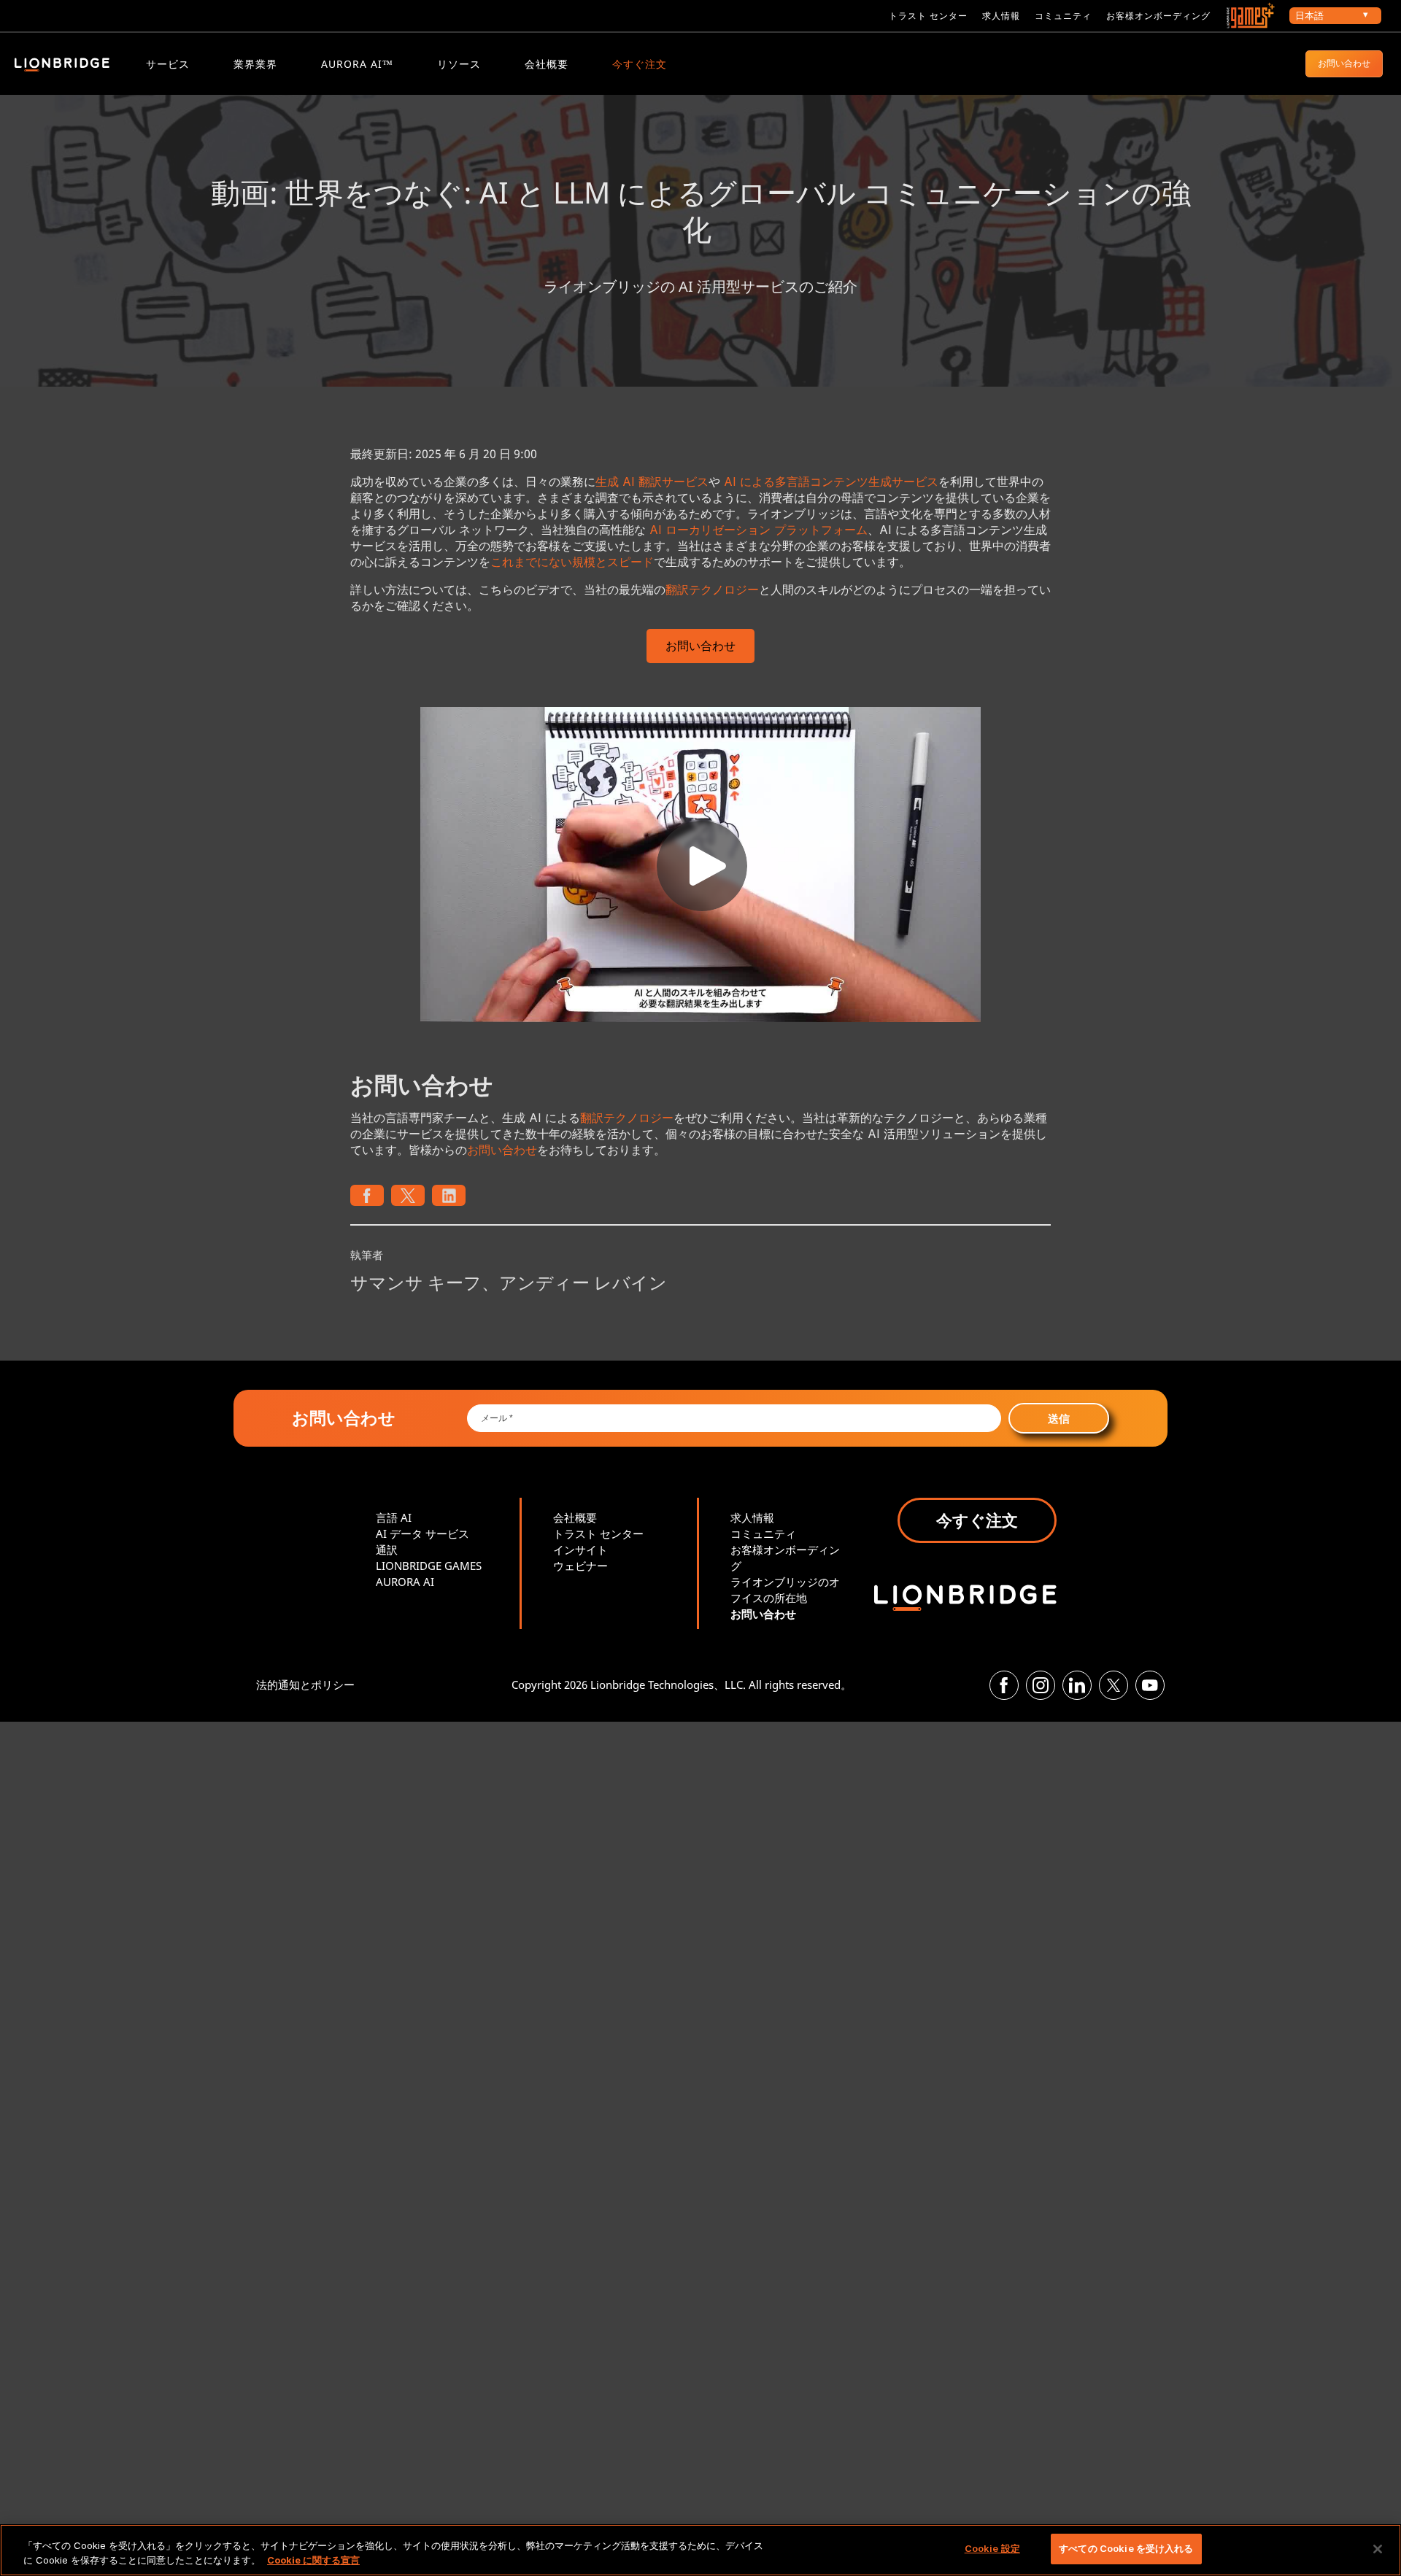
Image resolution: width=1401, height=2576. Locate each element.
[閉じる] (1378, 2549)
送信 (1059, 1418)
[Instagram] (1041, 1685)
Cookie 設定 (992, 2548)
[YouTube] (1150, 1685)
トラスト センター (928, 16)
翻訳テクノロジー (712, 589)
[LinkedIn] (1077, 1685)
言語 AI (394, 1517)
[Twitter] (1114, 1685)
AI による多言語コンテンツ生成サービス (831, 481)
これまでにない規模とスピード (572, 562)
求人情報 (1001, 16)
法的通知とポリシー (305, 1685)
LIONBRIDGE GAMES (429, 1566)
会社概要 (547, 64)
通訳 (387, 1550)
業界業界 (255, 64)
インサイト (580, 1550)
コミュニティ (1063, 16)
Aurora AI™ (357, 64)
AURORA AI (405, 1582)
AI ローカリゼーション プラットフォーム (759, 530)
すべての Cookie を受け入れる (1126, 2548)
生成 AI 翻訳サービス (652, 481)
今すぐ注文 (640, 64)
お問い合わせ (1344, 63)
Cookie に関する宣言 (313, 2560)
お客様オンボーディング (1158, 16)
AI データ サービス (422, 1533)
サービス (168, 64)
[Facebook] (1004, 1685)
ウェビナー (580, 1566)
